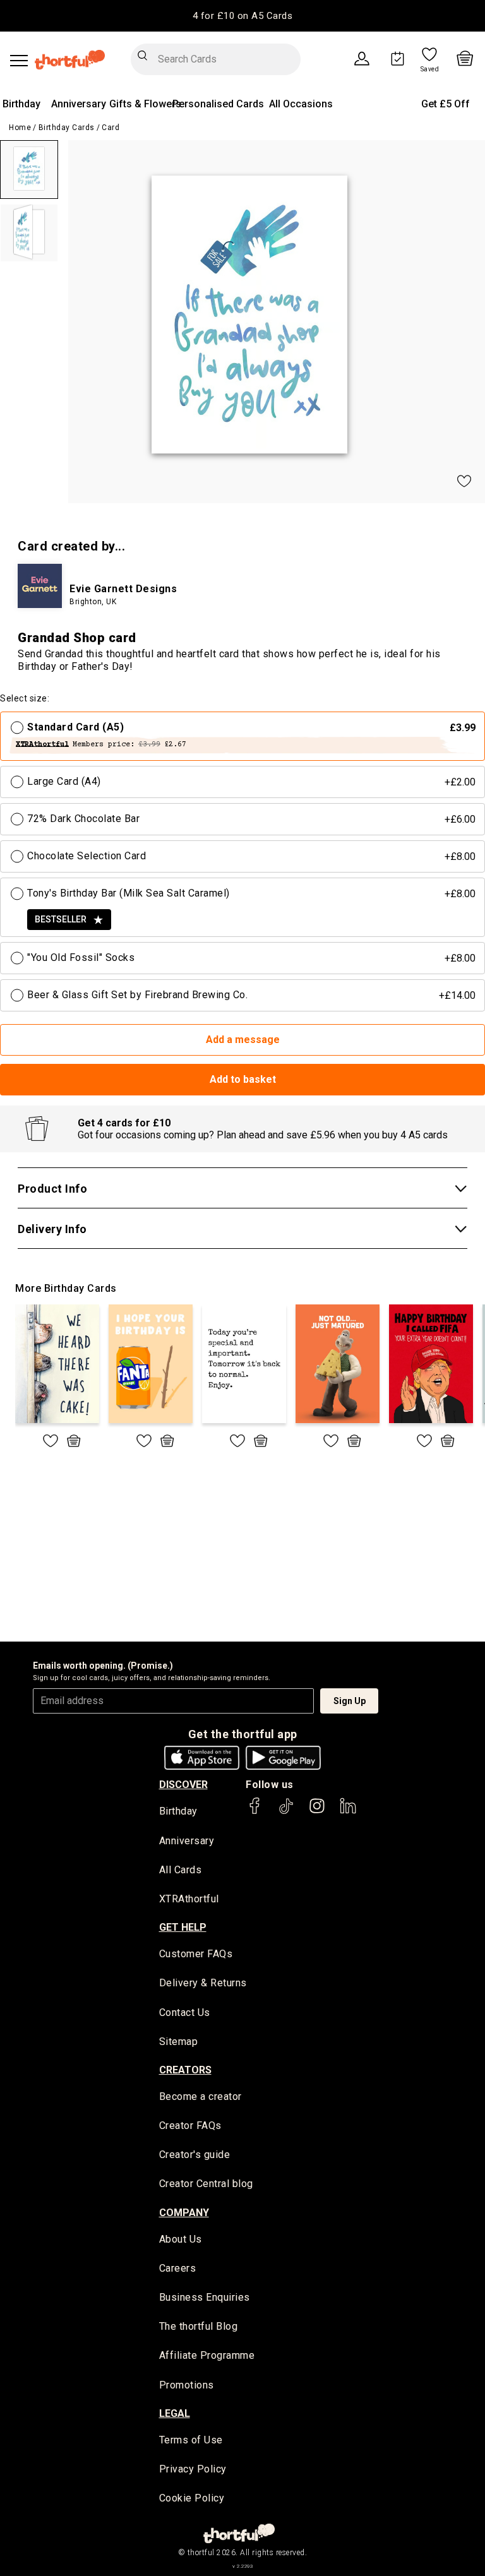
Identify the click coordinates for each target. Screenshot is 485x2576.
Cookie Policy (192, 2498)
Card (111, 128)
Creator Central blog (206, 2184)
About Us (181, 2239)
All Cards (181, 1870)
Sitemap (179, 2042)
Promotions (187, 2385)
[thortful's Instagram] (317, 1812)
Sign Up (350, 1701)
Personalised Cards (218, 104)
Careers (178, 2268)
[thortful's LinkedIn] (348, 1812)
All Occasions (301, 104)
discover (183, 1785)
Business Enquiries (205, 2297)
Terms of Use (191, 2440)
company (184, 2213)
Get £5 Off (446, 104)
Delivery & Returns (203, 1983)
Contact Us (185, 2012)
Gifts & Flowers (145, 104)
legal (175, 2413)
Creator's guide (195, 2155)
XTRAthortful (189, 1899)
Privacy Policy (193, 2469)
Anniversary (79, 104)
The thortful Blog (199, 2326)
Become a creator (201, 2096)
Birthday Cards (67, 128)
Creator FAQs (190, 2126)
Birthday (21, 104)
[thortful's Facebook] (255, 1812)
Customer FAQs (196, 1954)
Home (20, 128)
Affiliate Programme (207, 2355)
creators (185, 2070)
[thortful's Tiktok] (286, 1812)
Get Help (183, 1927)
